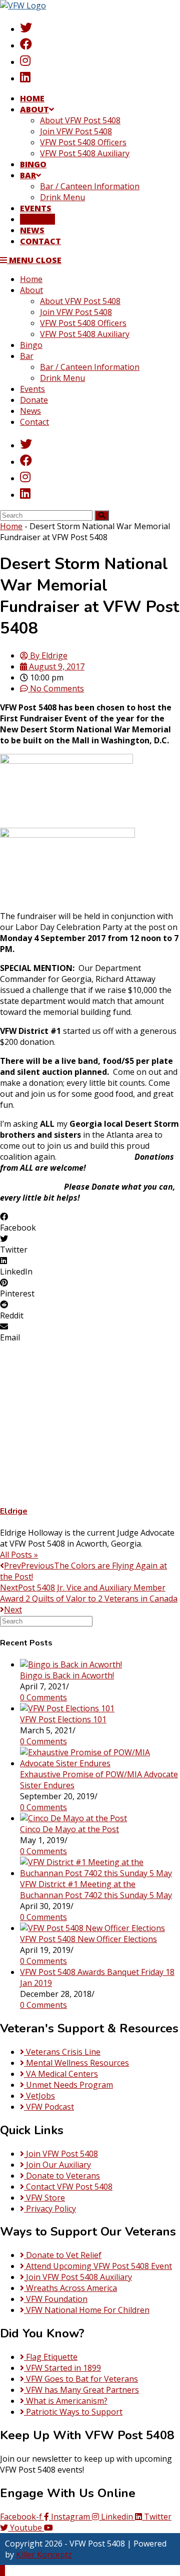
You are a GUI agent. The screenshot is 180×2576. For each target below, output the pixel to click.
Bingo (31, 345)
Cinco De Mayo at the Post (69, 1829)
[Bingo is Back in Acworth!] (71, 1664)
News (30, 411)
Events (32, 389)
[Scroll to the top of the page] (2, 2571)
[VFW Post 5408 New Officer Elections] (92, 1928)
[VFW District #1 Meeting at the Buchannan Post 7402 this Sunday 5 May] (100, 1873)
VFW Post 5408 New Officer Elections (88, 1939)
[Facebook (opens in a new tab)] (26, 44)
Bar (27, 356)
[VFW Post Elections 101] (67, 1708)
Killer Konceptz (44, 2555)
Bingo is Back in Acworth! (67, 1675)
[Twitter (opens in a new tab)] (26, 27)
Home (31, 279)
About (31, 290)
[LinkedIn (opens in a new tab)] (25, 77)
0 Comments (43, 1697)
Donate (34, 400)
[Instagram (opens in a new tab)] (25, 60)
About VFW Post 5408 (80, 301)
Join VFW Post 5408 (76, 312)
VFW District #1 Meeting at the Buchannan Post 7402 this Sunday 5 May (96, 1890)
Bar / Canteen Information (90, 367)
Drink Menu (62, 378)
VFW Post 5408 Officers (83, 323)
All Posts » (19, 1555)
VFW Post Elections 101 (63, 1719)
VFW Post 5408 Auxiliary (85, 334)
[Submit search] (102, 515)
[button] (90, 1222)
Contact (34, 422)
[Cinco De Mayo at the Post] (73, 1818)
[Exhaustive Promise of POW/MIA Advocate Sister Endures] (100, 1763)
